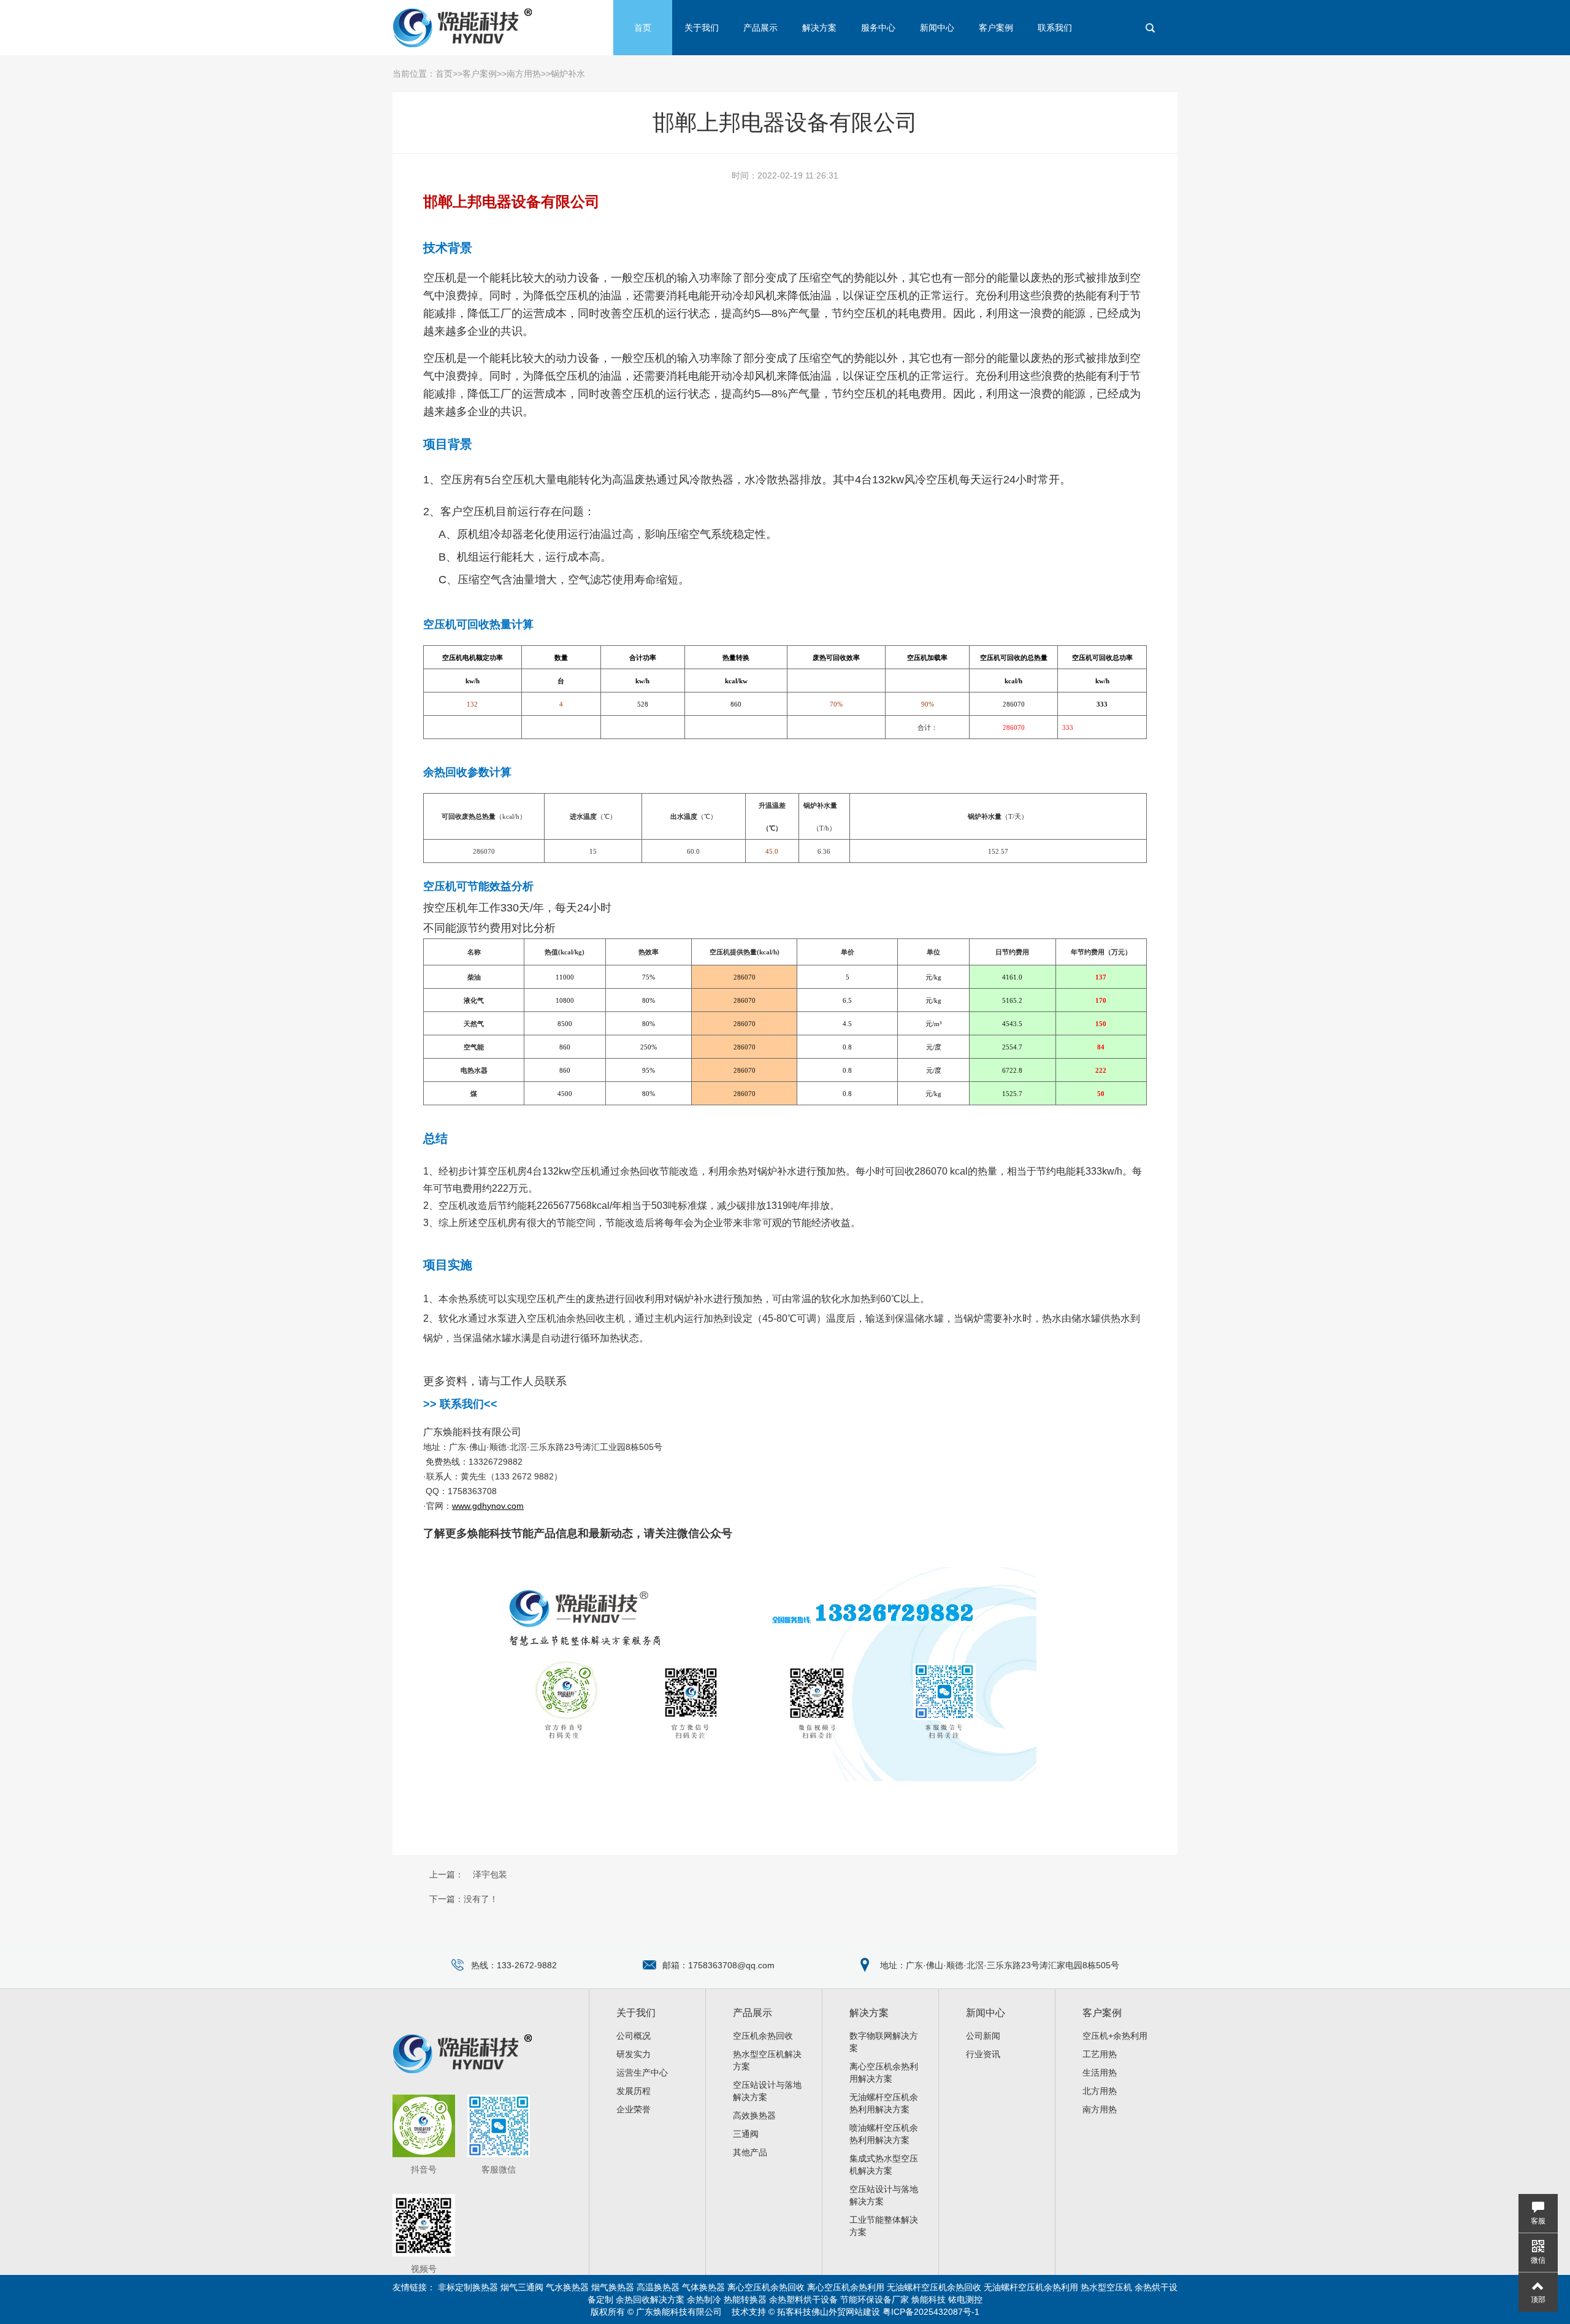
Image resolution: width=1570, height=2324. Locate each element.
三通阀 (746, 2134)
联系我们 (1055, 28)
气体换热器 (703, 2287)
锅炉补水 (568, 74)
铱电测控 (965, 2299)
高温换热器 (658, 2287)
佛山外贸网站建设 (846, 2312)
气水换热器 (567, 2287)
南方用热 (524, 74)
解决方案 (819, 28)
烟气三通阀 (522, 2287)
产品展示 (760, 28)
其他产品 (750, 2152)
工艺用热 (1100, 2054)
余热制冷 (704, 2299)
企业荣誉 (634, 2109)
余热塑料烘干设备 (803, 2299)
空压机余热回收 (763, 2036)
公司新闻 (983, 2036)
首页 (643, 28)
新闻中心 (937, 28)
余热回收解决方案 (650, 2299)
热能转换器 (745, 2299)
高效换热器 (754, 2115)
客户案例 (996, 28)
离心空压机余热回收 (766, 2287)
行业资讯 (983, 2054)
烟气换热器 (613, 2287)
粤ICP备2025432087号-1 (931, 2312)
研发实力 (634, 2054)
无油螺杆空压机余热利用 (1031, 2287)
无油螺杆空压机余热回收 (934, 2287)
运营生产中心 (642, 2073)
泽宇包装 (490, 1874)
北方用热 (1100, 2091)
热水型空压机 (1106, 2287)
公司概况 (634, 2036)
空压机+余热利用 (1115, 2036)
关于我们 (702, 28)
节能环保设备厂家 (875, 2299)
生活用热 (1100, 2073)
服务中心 (878, 28)
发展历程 (634, 2091)
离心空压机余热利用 (846, 2287)
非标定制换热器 (468, 2287)
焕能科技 (929, 2299)
